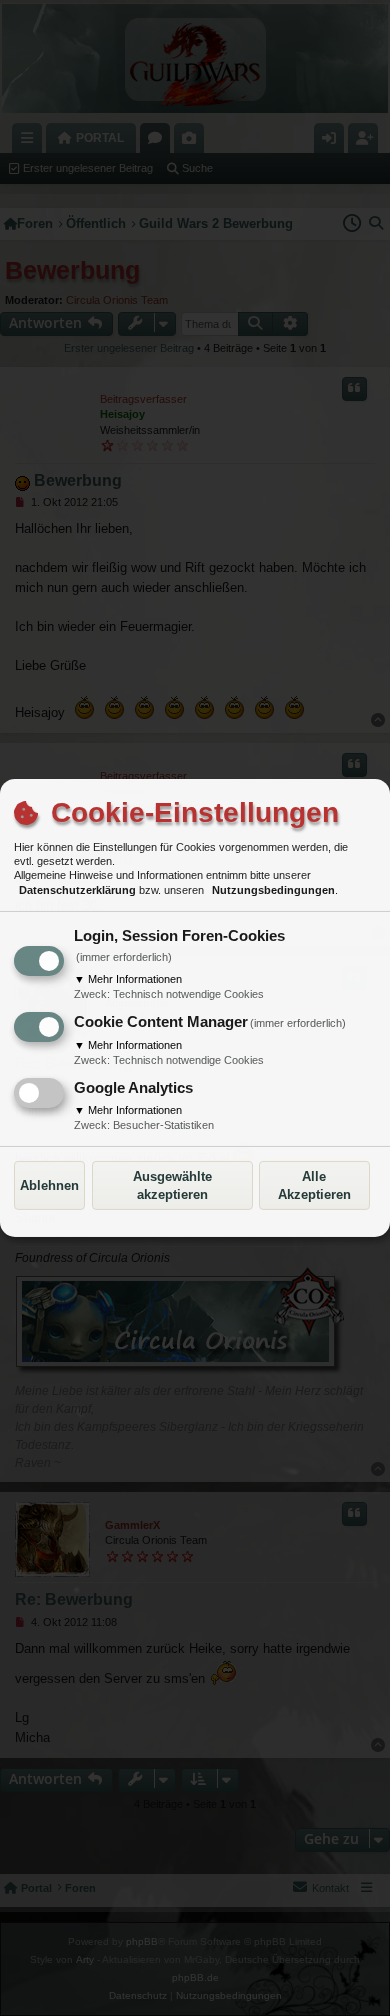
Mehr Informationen (128, 979)
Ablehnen (49, 1185)
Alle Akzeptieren (314, 1185)
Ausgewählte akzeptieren (172, 1185)
